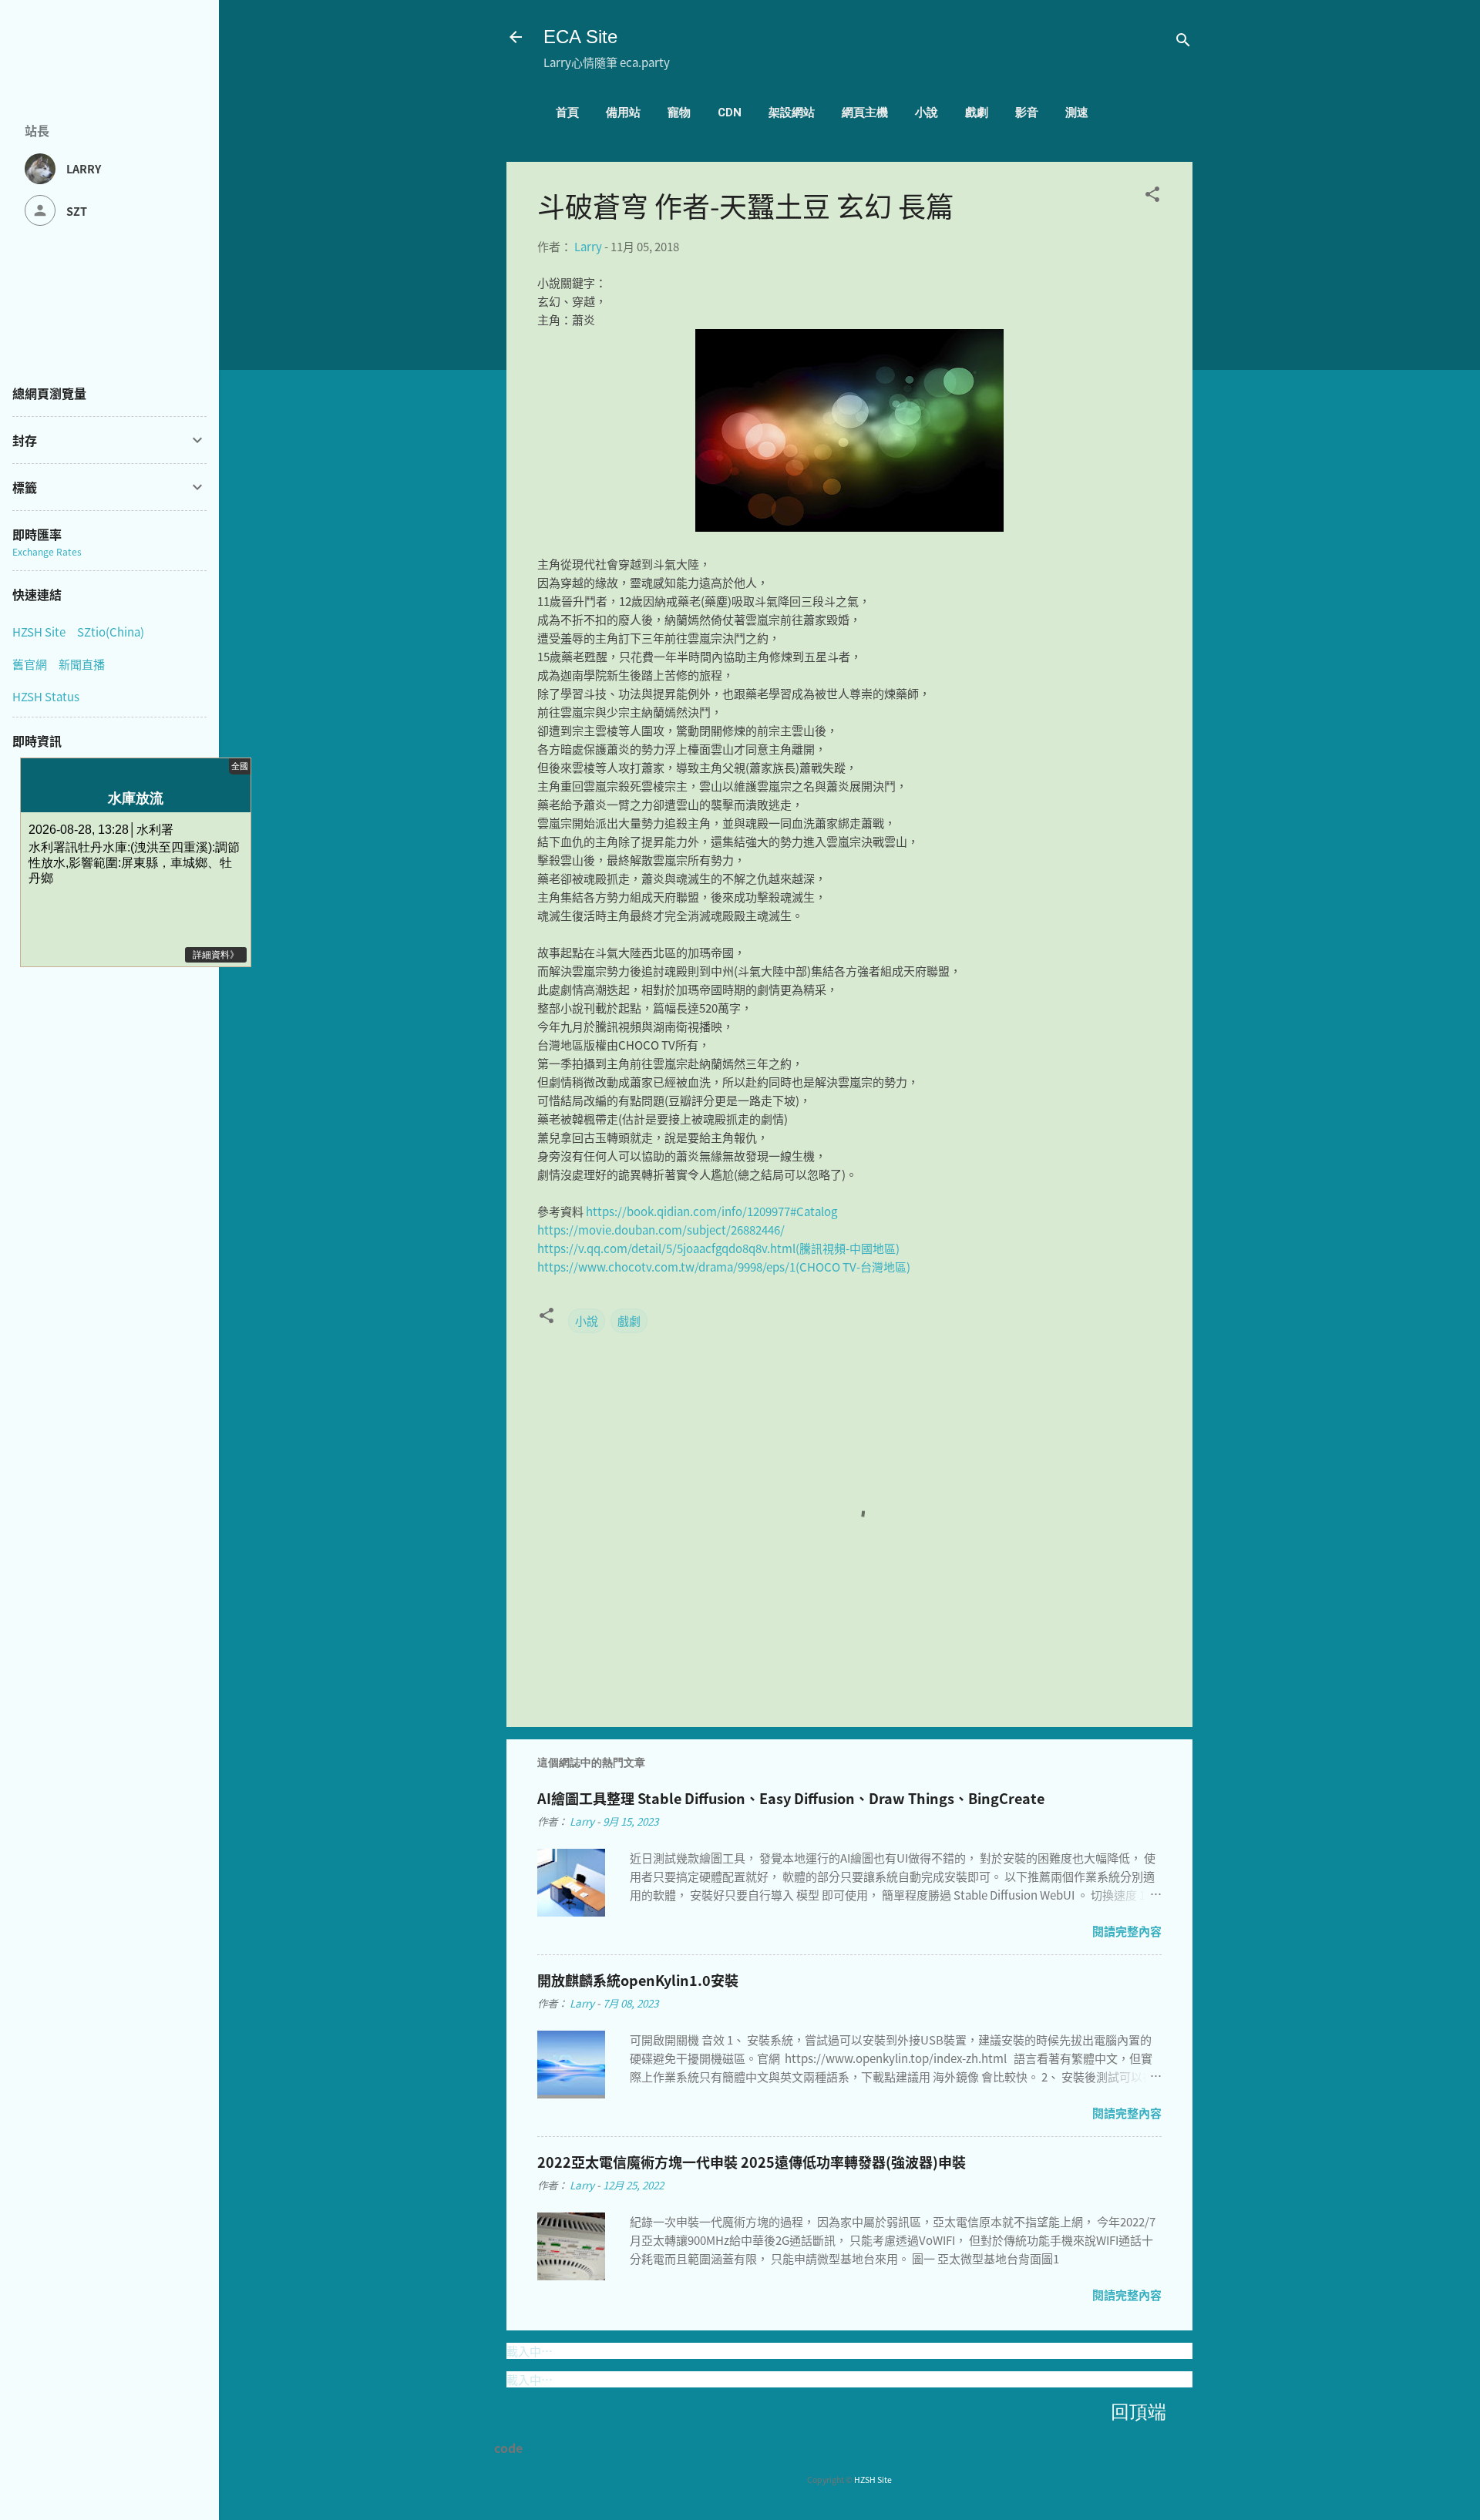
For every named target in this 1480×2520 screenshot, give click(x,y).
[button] (1152, 197)
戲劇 (977, 113)
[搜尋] (1183, 42)
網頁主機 (865, 113)
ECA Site (580, 37)
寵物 (679, 113)
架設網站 (792, 113)
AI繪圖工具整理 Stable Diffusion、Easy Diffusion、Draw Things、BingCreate (791, 1798)
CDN (730, 113)
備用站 (623, 113)
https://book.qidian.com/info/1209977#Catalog (711, 1211)
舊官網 (30, 664)
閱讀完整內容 (1127, 1931)
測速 (1077, 113)
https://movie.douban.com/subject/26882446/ (661, 1230)
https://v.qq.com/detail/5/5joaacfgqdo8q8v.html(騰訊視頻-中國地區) (718, 1248)
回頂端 (1139, 2412)
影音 (1027, 113)
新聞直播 (82, 664)
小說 (927, 113)
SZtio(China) (111, 632)
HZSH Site (873, 2480)
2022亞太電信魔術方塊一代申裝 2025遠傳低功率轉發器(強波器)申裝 (752, 2162)
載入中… (530, 2351)
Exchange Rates (47, 551)
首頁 (567, 113)
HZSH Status (46, 696)
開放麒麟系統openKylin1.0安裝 (638, 1980)
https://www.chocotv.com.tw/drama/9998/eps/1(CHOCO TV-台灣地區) (724, 1267)
